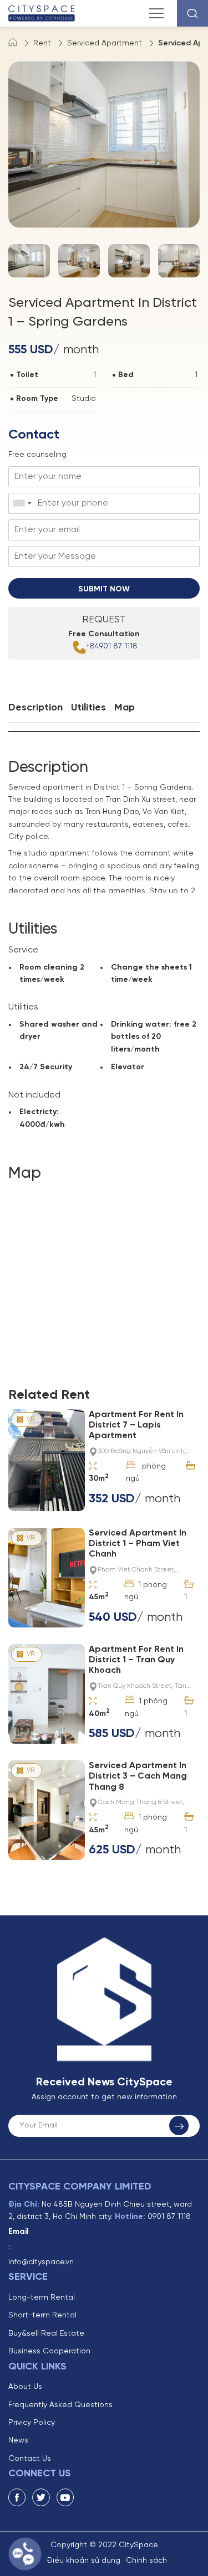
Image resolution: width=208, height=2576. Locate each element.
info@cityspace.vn (41, 2262)
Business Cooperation (49, 2351)
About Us (25, 2387)
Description (35, 708)
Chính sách (146, 2561)
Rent (42, 43)
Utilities (88, 708)
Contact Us (30, 2459)
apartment (63, 788)
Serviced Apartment (105, 43)
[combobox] (22, 503)
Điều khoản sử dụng (84, 2561)
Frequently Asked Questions (60, 2405)
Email (19, 2232)
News (18, 2441)
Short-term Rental (42, 2315)
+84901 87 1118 (112, 646)
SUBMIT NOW (104, 589)
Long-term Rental (42, 2298)
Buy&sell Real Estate (46, 2334)
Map (125, 708)
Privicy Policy (32, 2423)
